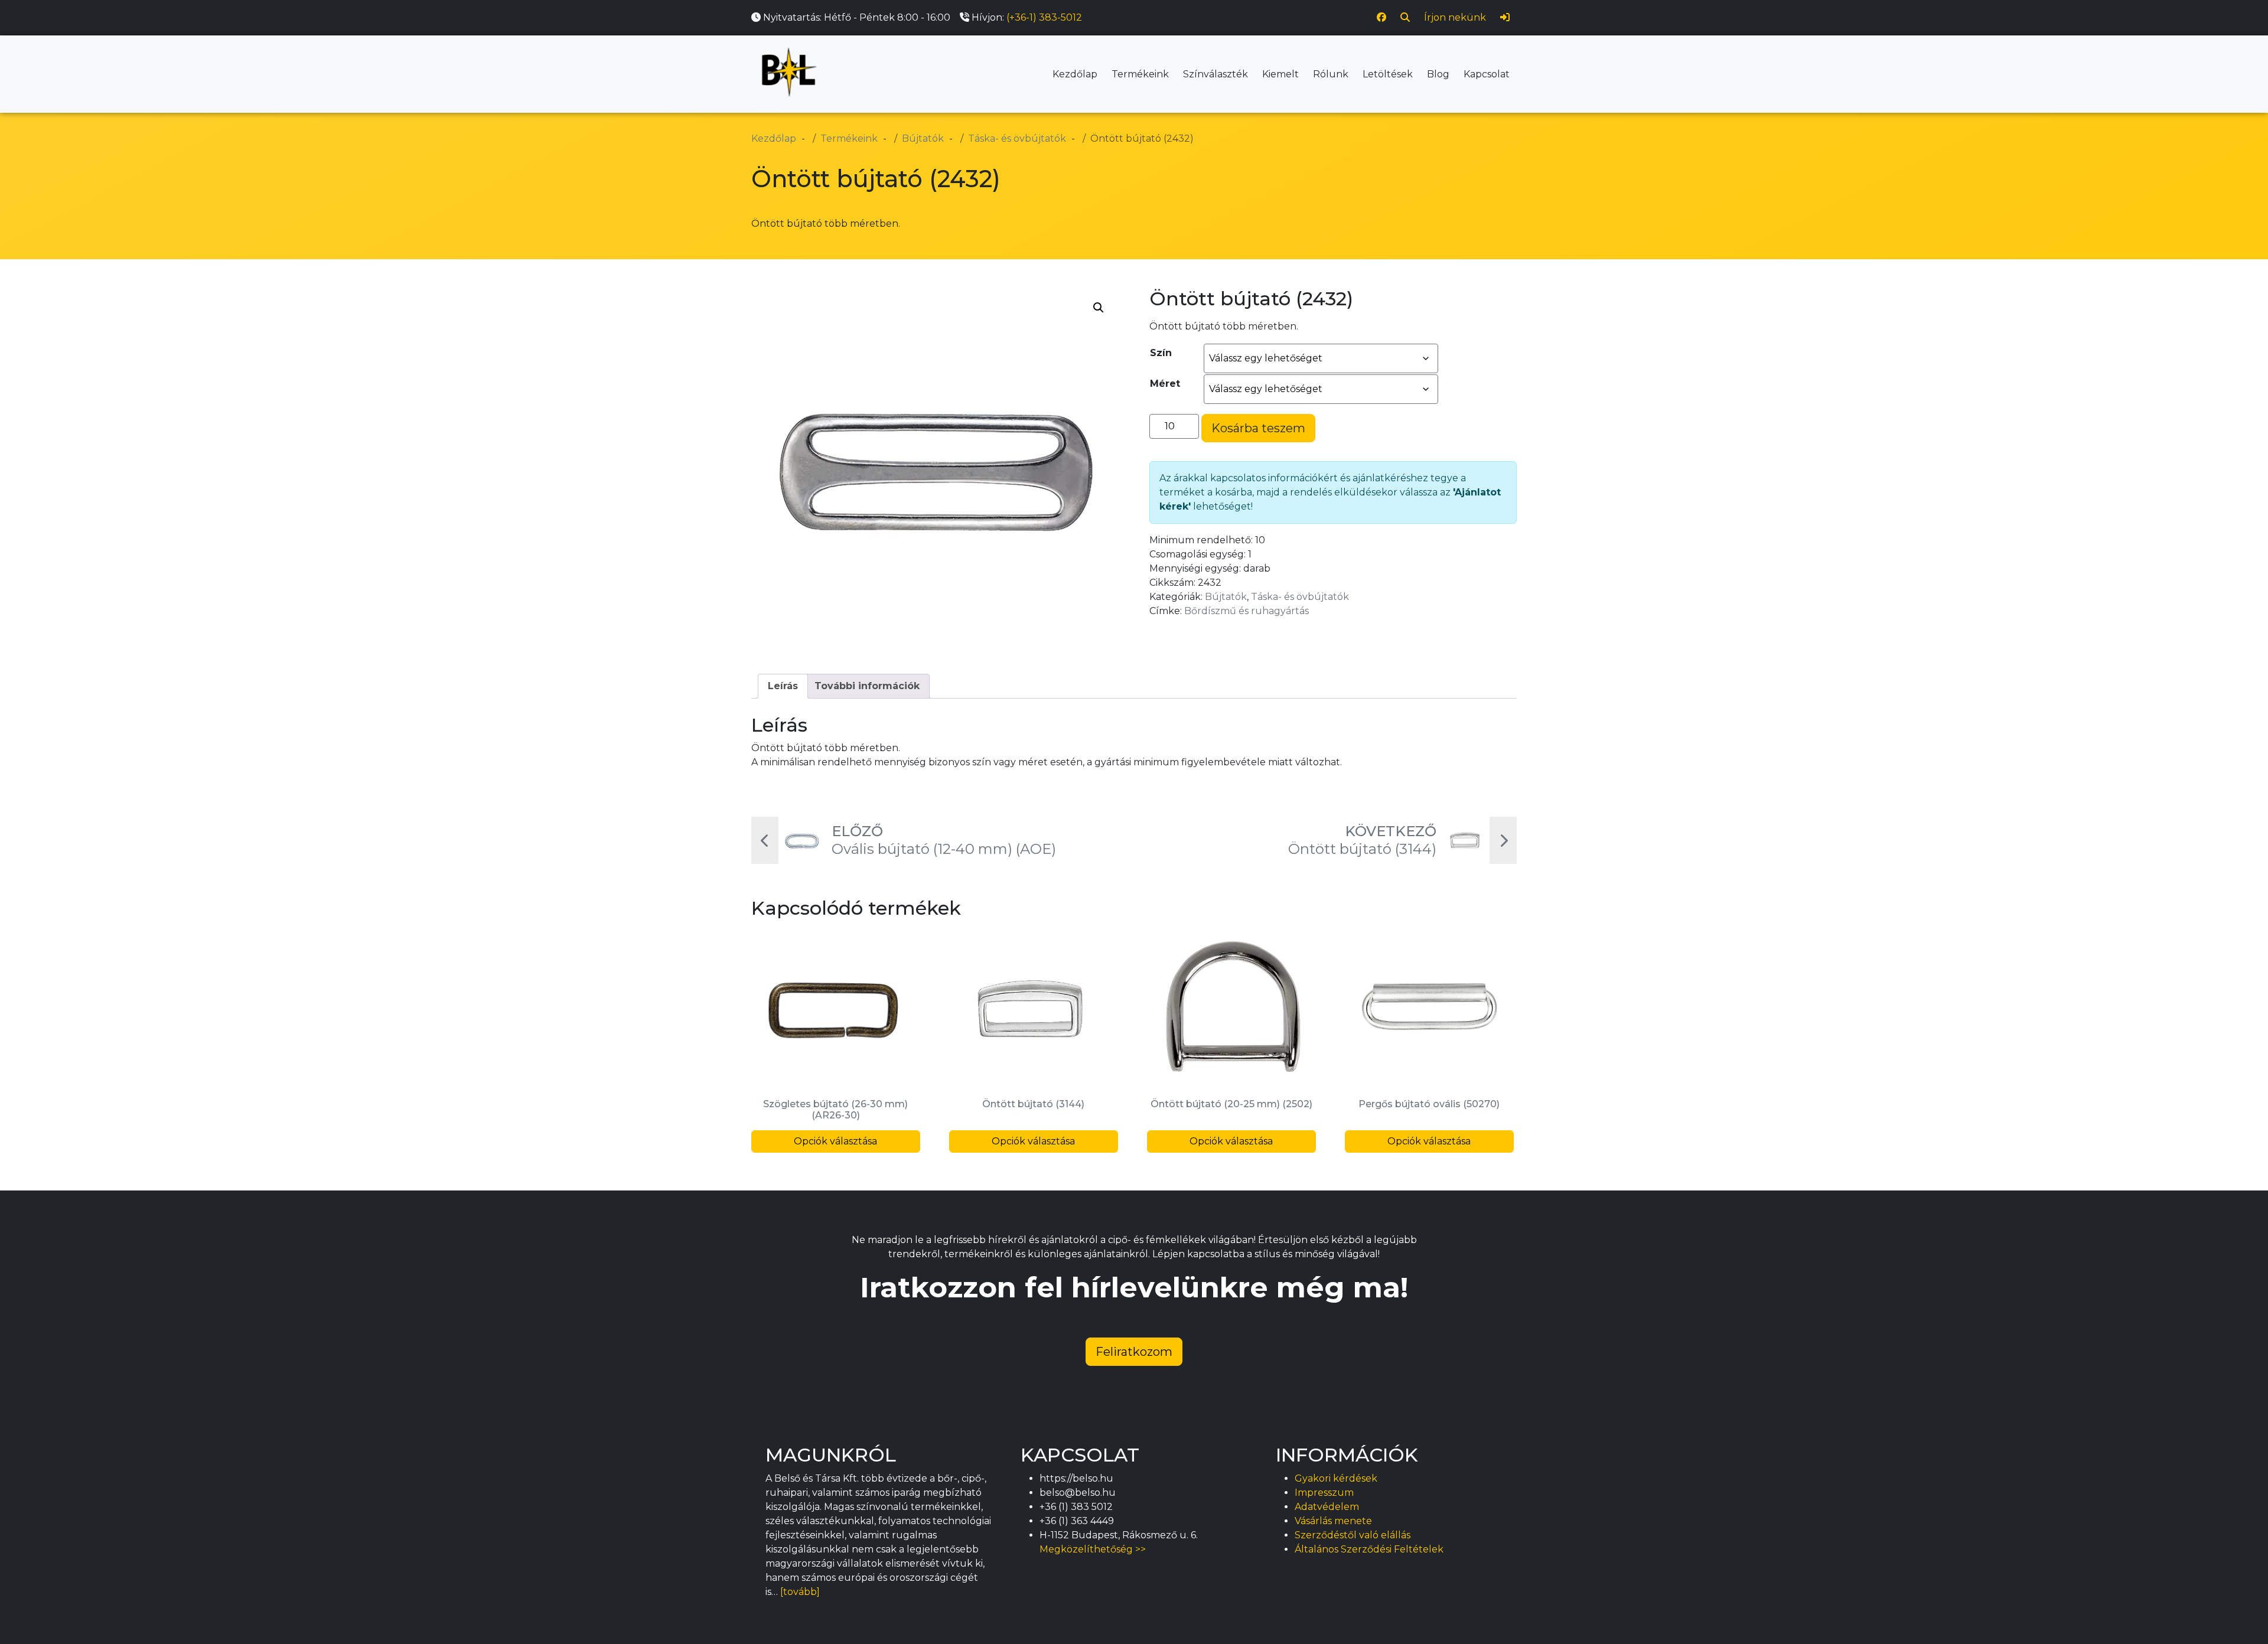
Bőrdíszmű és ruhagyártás (1247, 611)
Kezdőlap (1075, 74)
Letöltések (1388, 74)
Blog (1438, 74)
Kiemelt (1280, 74)
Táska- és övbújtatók (1300, 597)
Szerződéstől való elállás (1353, 1535)
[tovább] (800, 1592)
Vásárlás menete (1333, 1521)
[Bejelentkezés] (1505, 18)
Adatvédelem (1327, 1507)
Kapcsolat (1487, 74)
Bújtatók (1226, 597)
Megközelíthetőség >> (1093, 1549)
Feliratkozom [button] (1134, 1352)
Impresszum (1324, 1493)
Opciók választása (835, 1141)
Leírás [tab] (783, 686)
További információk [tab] (867, 686)
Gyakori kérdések (1336, 1478)
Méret (1165, 384)
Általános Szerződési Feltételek (1369, 1549)
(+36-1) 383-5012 (1044, 17)
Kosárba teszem (1258, 428)
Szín (1161, 353)
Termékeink (1140, 74)
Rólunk (1331, 74)
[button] (1099, 308)
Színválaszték (1216, 74)
